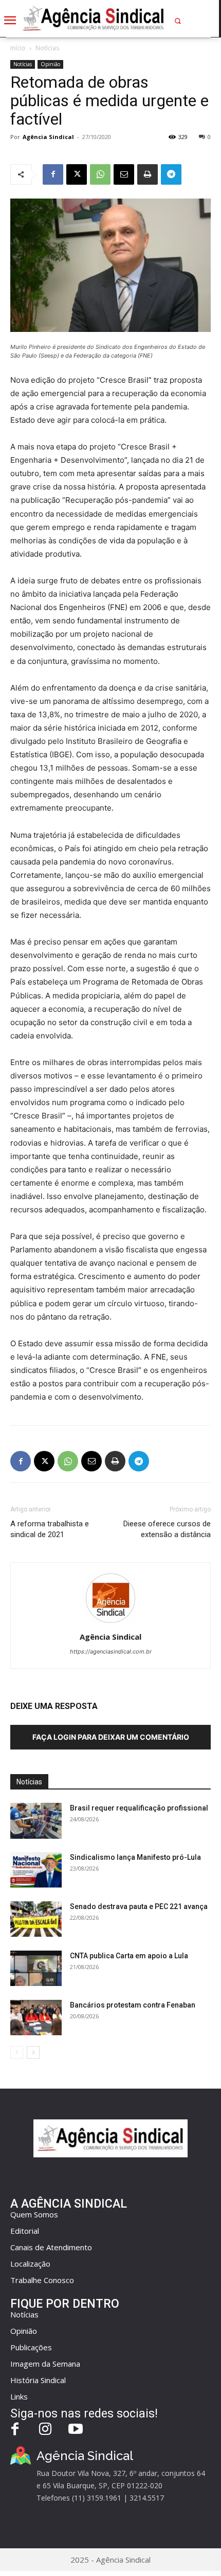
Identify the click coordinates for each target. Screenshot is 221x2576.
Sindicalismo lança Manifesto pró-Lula (135, 1857)
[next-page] (33, 2052)
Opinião (50, 64)
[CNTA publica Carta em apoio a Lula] (36, 1968)
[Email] (124, 174)
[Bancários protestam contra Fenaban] (36, 2018)
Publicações (31, 2347)
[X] (77, 174)
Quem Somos (34, 2214)
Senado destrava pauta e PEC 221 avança (139, 1906)
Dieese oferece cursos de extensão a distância (167, 1529)
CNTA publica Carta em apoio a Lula (129, 1956)
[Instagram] (45, 2430)
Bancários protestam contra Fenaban (133, 2005)
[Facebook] (53, 174)
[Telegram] (171, 174)
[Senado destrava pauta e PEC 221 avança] (36, 1919)
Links (19, 2396)
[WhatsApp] (100, 174)
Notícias (47, 48)
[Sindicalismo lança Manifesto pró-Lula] (36, 1870)
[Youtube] (76, 2430)
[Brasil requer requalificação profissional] (36, 1821)
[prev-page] (17, 2052)
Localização (30, 2264)
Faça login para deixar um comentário (111, 1737)
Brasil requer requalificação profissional (139, 1808)
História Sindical (38, 2380)
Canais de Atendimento (51, 2247)
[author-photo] (110, 1623)
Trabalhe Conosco (42, 2280)
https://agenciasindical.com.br (111, 1651)
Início (18, 48)
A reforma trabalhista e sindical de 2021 (50, 1529)
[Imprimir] (148, 174)
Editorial (25, 2231)
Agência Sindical (48, 137)
